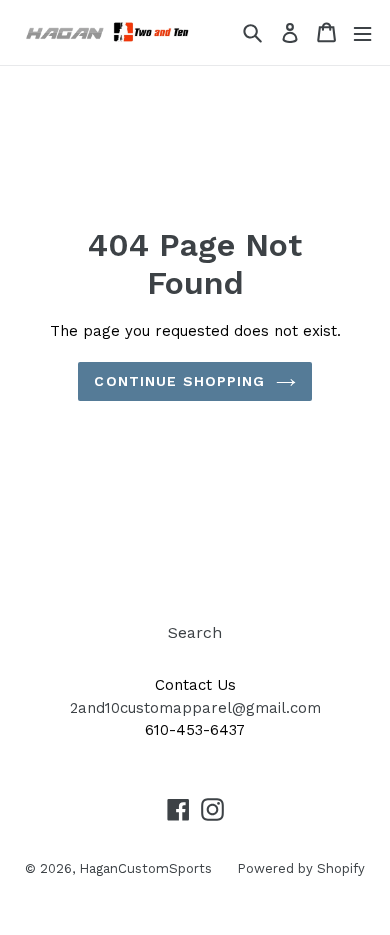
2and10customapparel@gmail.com (195, 708)
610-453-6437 (195, 730)
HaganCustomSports (145, 868)
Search (195, 632)
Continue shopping (179, 381)
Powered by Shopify (301, 868)
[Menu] (362, 32)
